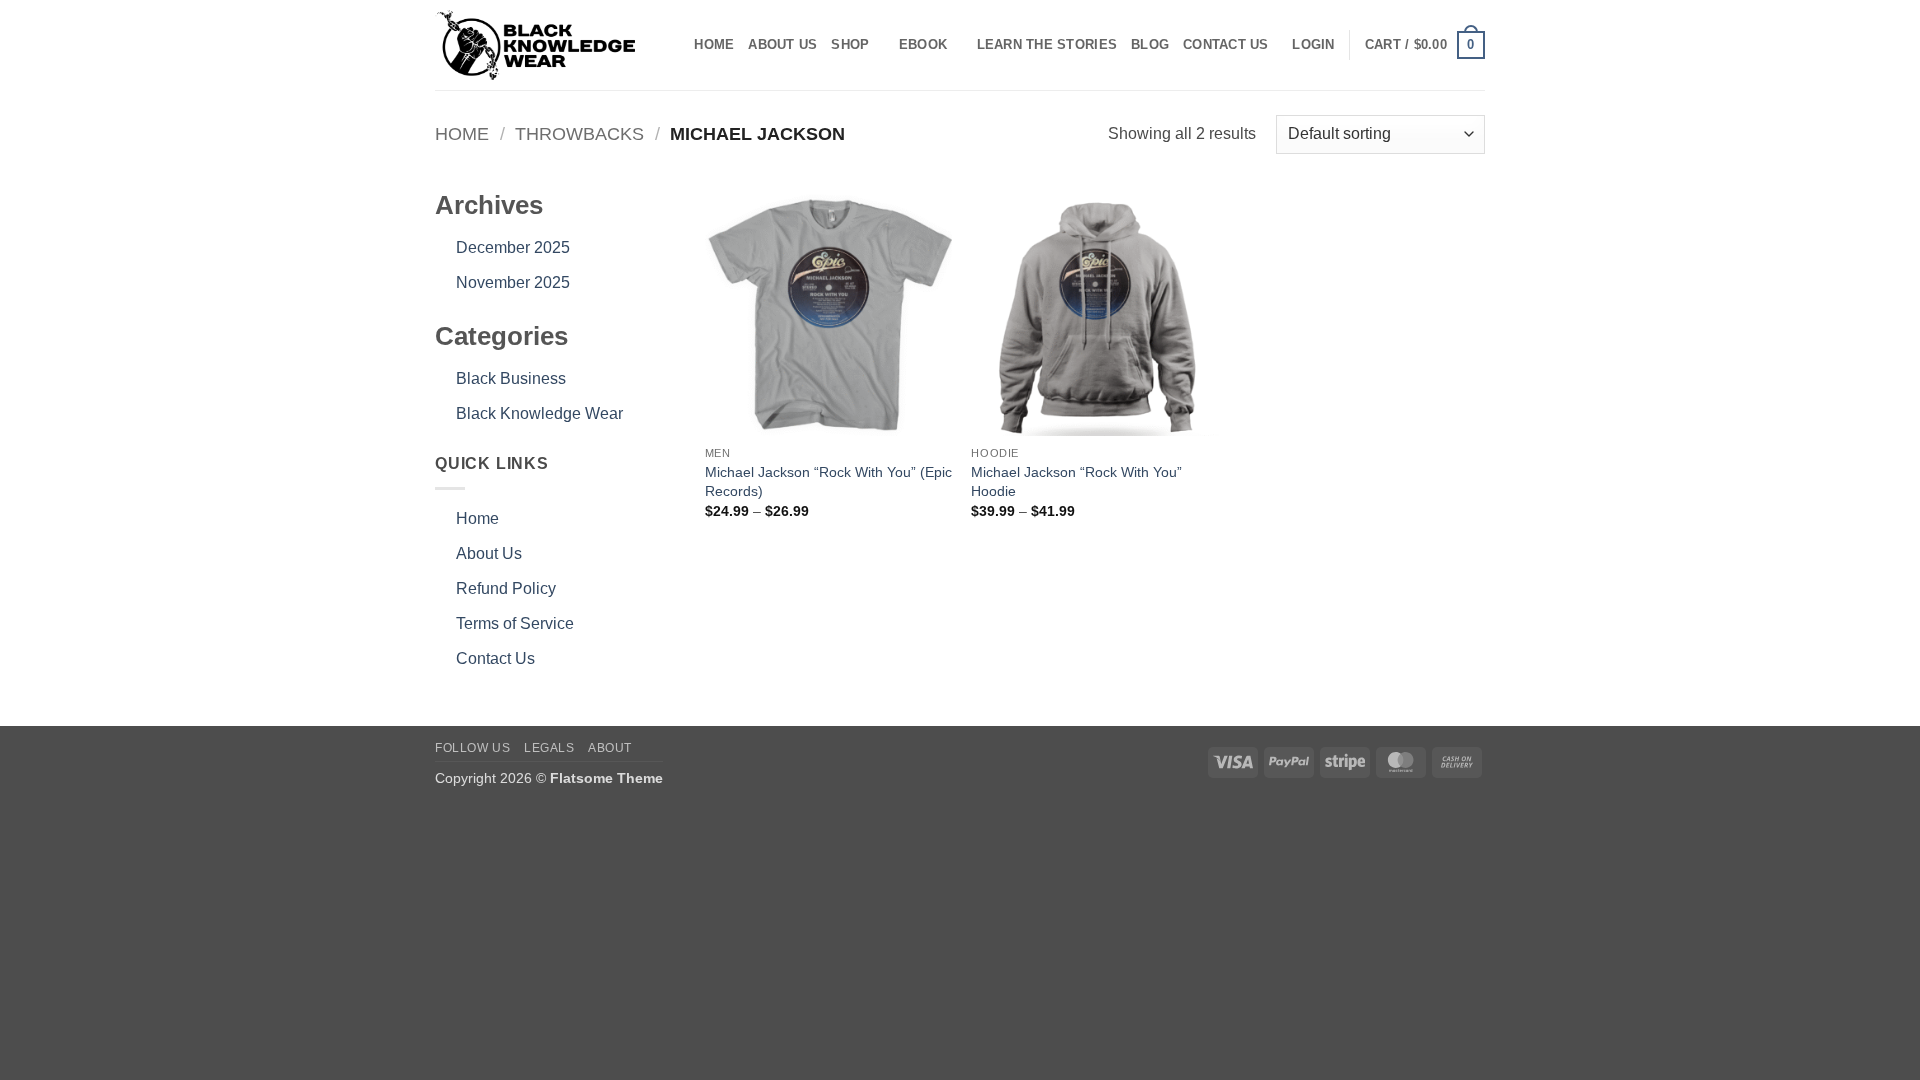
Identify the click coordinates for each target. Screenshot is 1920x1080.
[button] (1313, 45)
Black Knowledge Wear (539, 413)
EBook (923, 44)
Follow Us (473, 748)
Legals (549, 748)
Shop (850, 44)
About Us (782, 44)
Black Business (511, 378)
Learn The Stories (1047, 44)
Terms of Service (515, 623)
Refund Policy (506, 588)
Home (714, 44)
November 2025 (513, 282)
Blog (1150, 44)
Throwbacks (579, 133)
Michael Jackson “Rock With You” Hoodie (1076, 481)
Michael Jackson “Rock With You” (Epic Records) (828, 481)
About (610, 748)
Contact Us (1226, 44)
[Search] (672, 45)
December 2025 (513, 247)
